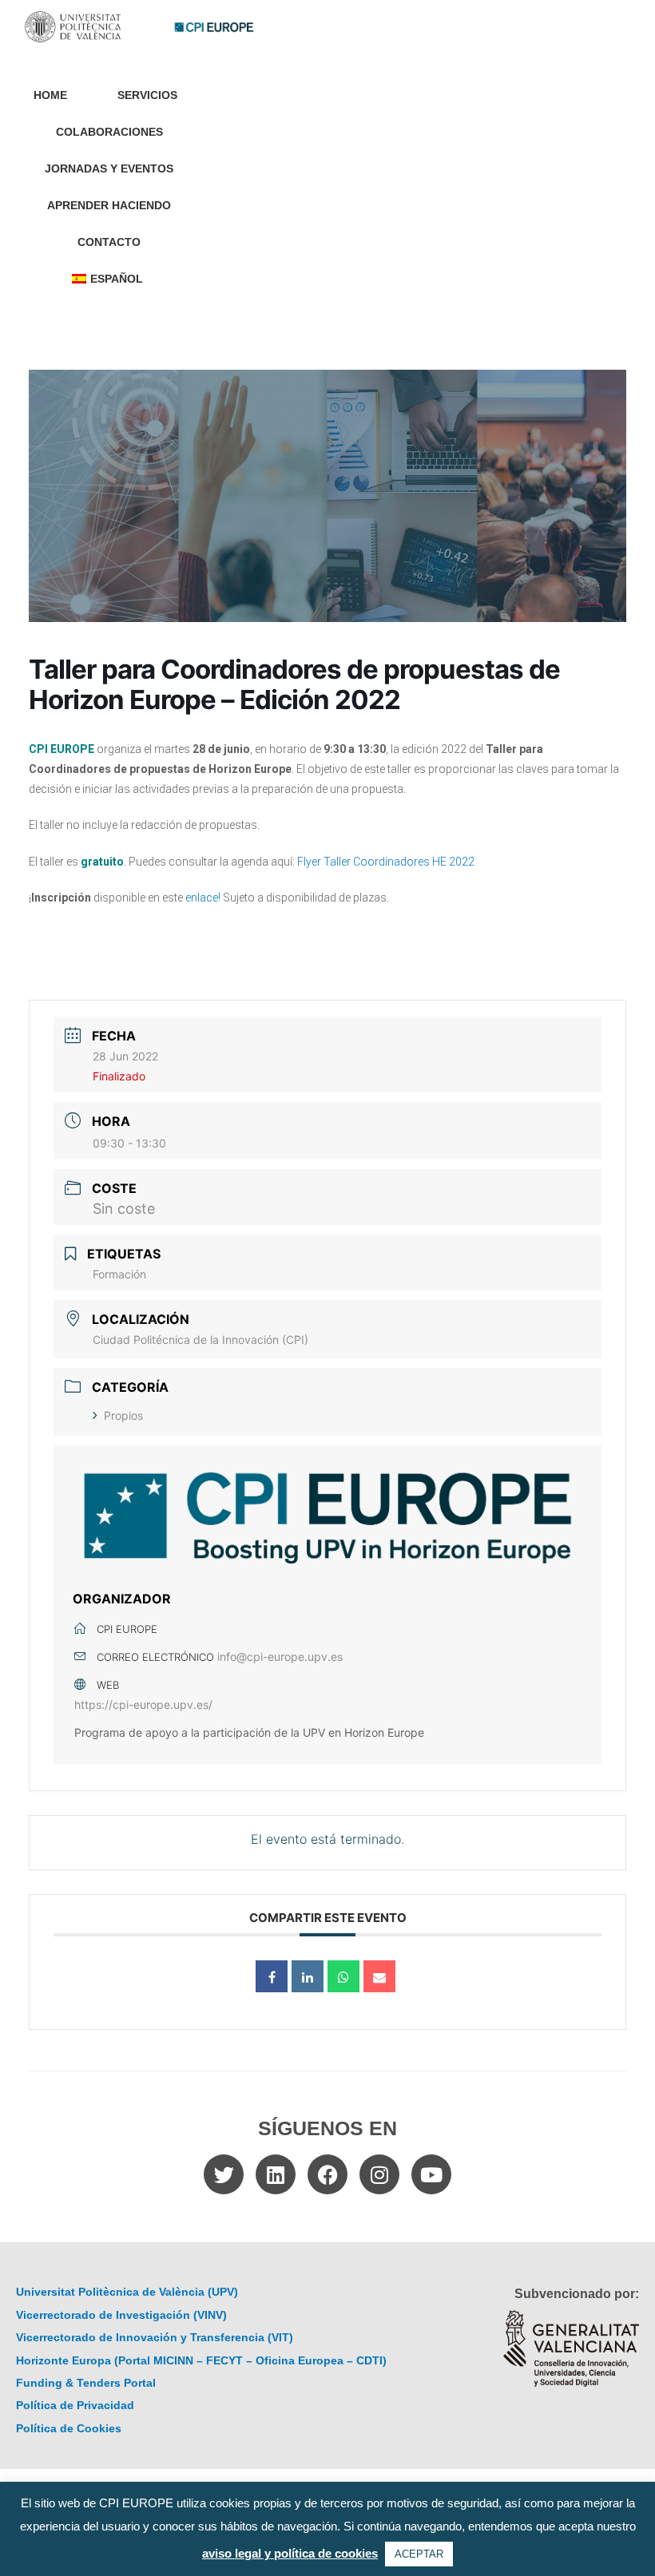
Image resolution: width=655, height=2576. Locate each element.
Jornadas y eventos (109, 169)
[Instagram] (379, 2174)
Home (50, 95)
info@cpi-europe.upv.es (280, 1657)
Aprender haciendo (109, 206)
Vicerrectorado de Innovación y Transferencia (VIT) (155, 2338)
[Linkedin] (276, 2174)
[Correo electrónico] (379, 1976)
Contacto (109, 242)
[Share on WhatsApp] (343, 1976)
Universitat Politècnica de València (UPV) (127, 2292)
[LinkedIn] (308, 1976)
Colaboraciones (109, 132)
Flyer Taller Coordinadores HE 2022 (386, 862)
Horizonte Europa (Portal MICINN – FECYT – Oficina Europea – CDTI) (201, 2361)
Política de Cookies (69, 2429)
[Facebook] (327, 2174)
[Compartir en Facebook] (272, 1976)
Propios (123, 1415)
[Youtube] (431, 2174)
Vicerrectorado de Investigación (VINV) (121, 2315)
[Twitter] (224, 2174)
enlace (202, 898)
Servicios (147, 95)
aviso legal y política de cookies (290, 2553)
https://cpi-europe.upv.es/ (143, 1704)
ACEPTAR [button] (419, 2554)
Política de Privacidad (75, 2406)
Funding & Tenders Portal (86, 2383)
